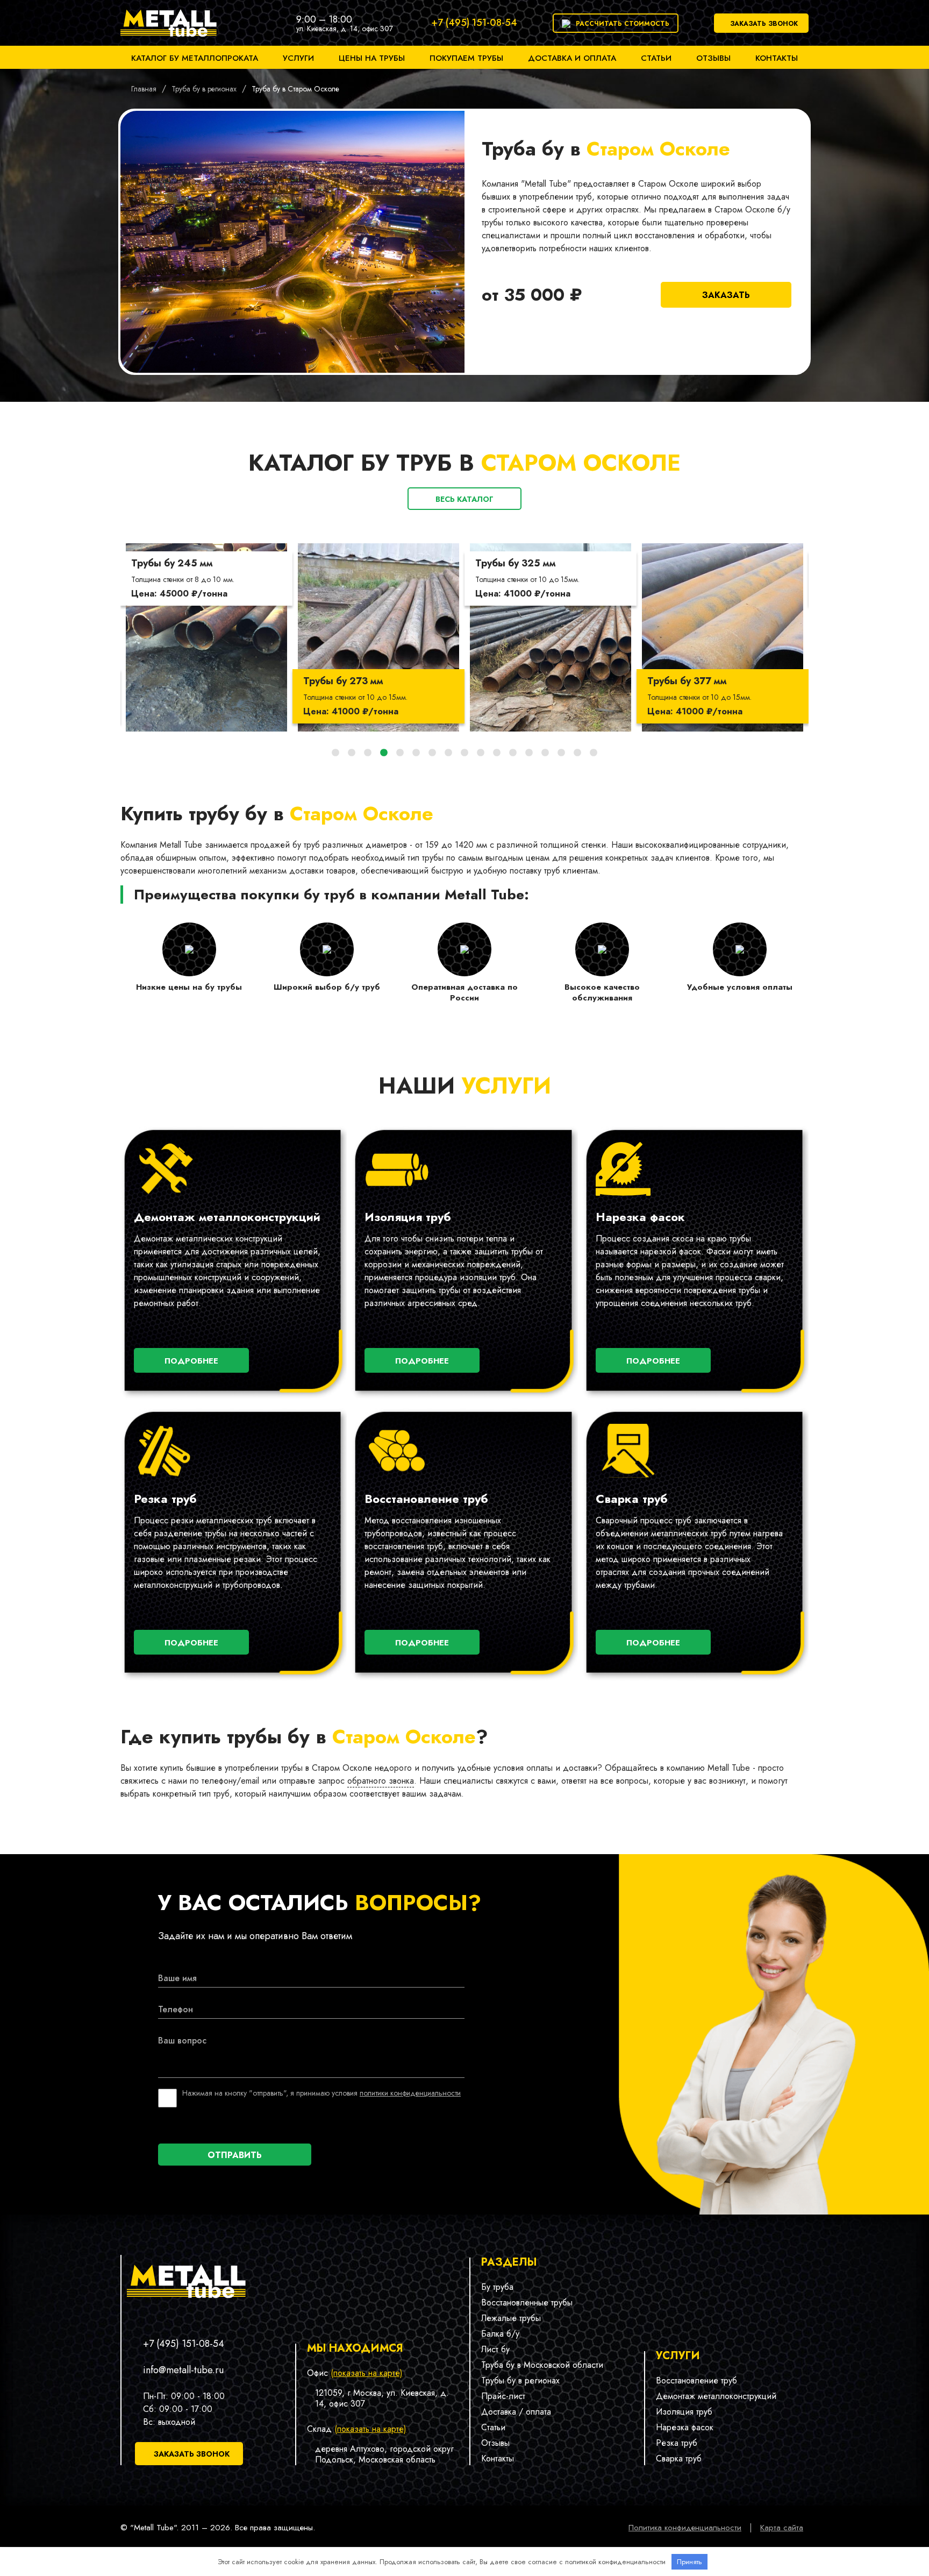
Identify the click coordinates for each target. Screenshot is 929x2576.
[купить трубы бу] (169, 39)
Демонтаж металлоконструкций (716, 2396)
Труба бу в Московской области (542, 2365)
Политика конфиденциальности (685, 2528)
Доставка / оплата (516, 2412)
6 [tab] (416, 753)
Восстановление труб (696, 2380)
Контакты (777, 58)
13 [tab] (529, 753)
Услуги (298, 58)
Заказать (726, 295)
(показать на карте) (367, 2373)
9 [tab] (464, 753)
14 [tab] (545, 753)
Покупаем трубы (466, 58)
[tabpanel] (206, 637)
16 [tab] (577, 753)
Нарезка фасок (685, 2427)
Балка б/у (500, 2334)
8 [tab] (448, 753)
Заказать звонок (764, 24)
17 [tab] (594, 753)
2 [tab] (352, 753)
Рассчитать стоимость (623, 24)
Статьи (656, 58)
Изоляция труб (684, 2412)
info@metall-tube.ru (183, 2370)
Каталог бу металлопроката (195, 58)
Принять (689, 2562)
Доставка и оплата (572, 58)
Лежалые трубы (511, 2318)
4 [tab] (384, 753)
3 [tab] (368, 753)
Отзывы (713, 58)
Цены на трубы (372, 58)
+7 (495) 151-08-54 (474, 23)
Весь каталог (464, 499)
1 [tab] (335, 753)
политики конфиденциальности (410, 2093)
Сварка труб (679, 2458)
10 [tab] (481, 753)
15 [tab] (561, 753)
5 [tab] (400, 753)
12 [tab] (513, 753)
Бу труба (497, 2287)
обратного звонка (381, 1781)
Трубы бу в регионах (520, 2380)
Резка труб (677, 2443)
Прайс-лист (503, 2396)
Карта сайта (782, 2528)
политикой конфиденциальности (615, 2562)
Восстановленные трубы (527, 2302)
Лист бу (495, 2349)
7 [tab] (432, 753)
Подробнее (191, 1361)
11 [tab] (497, 753)
